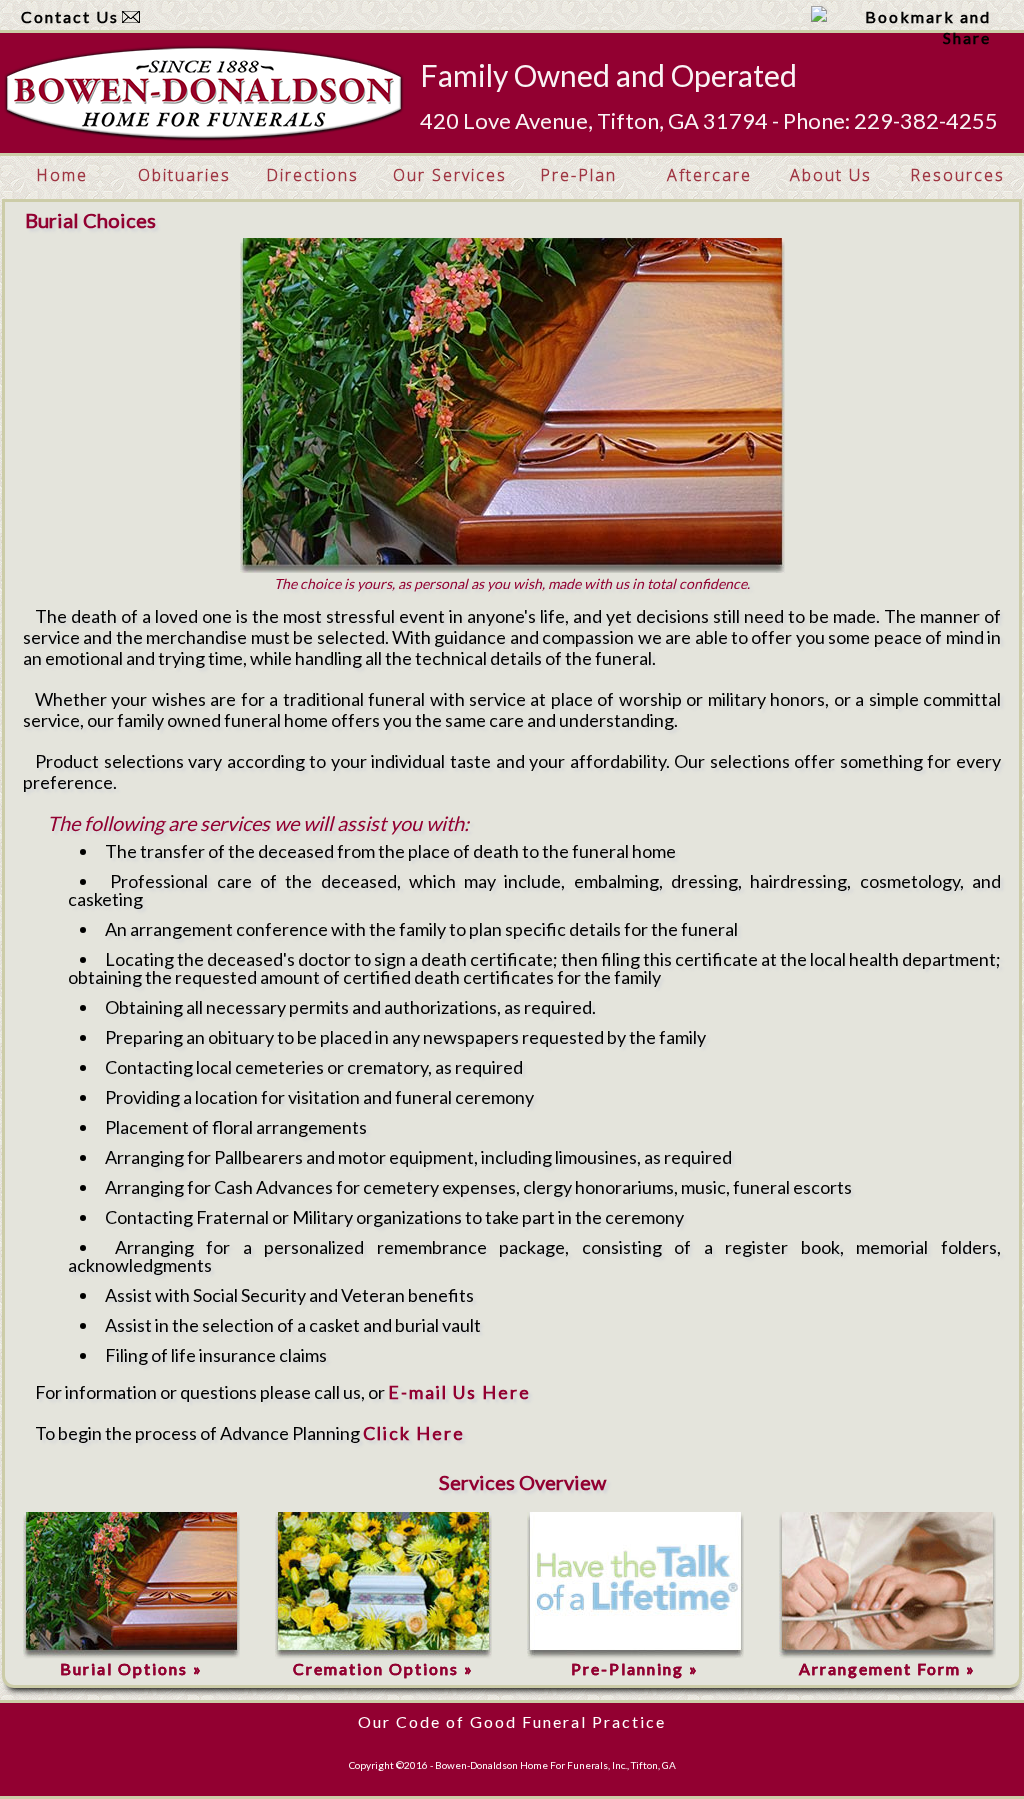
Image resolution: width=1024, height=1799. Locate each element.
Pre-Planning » (635, 1668)
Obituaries (184, 175)
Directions (312, 175)
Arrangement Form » (887, 1668)
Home (62, 175)
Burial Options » (131, 1668)
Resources (957, 175)
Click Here (414, 1433)
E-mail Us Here (459, 1392)
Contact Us (70, 16)
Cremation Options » (383, 1668)
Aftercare (709, 175)
